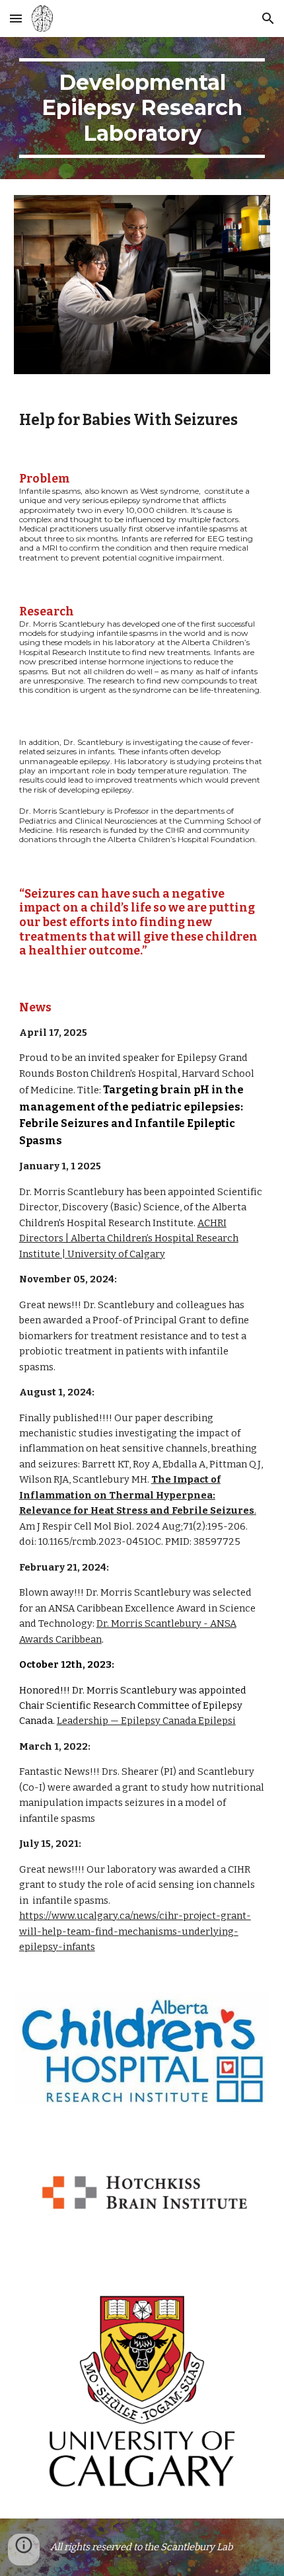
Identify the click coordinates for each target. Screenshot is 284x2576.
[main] (142, 108)
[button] (16, 18)
